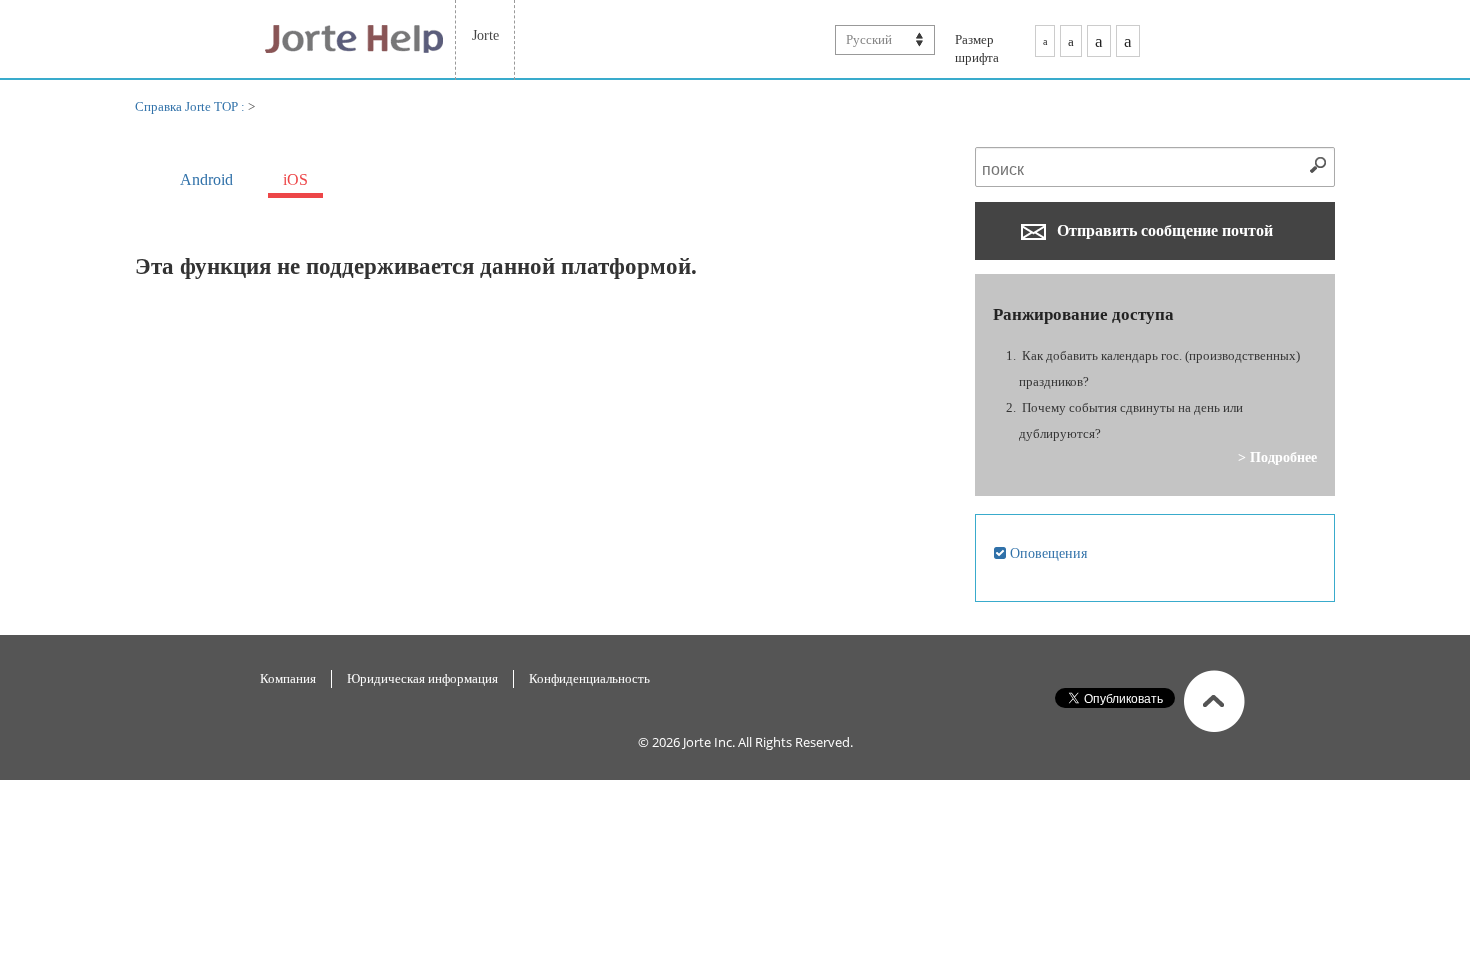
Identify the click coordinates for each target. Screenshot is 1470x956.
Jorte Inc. (709, 742)
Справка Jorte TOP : (191, 106)
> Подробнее (1277, 457)
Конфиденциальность (589, 678)
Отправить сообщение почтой (1163, 230)
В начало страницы (1214, 701)
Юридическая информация (422, 678)
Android (206, 179)
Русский (869, 39)
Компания (288, 678)
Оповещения (1046, 553)
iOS (295, 179)
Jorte (485, 35)
